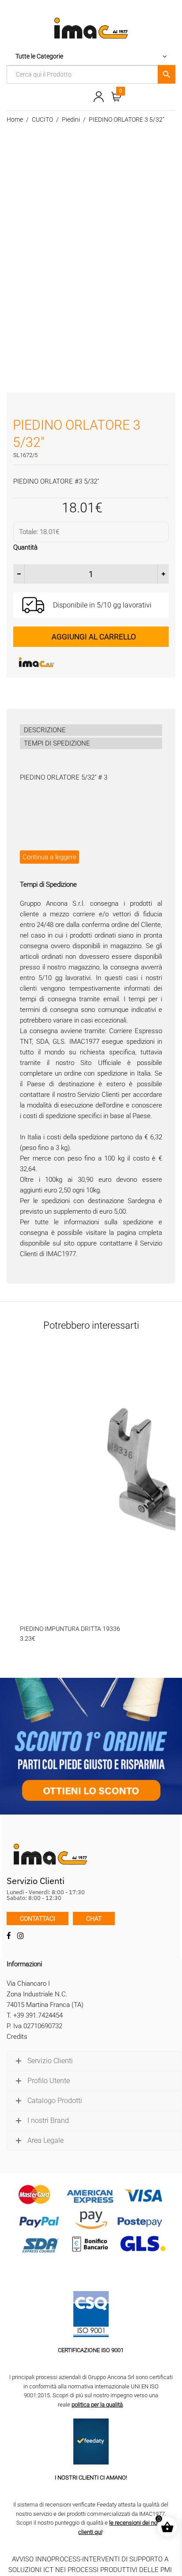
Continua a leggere (49, 857)
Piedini (71, 119)
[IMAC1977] (80, 662)
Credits (17, 2037)
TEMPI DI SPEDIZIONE (57, 743)
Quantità (25, 547)
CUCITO (42, 119)
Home (15, 119)
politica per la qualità (97, 2405)
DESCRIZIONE (45, 730)
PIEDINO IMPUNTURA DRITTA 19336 (70, 1629)
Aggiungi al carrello (94, 637)
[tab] (91, 730)
